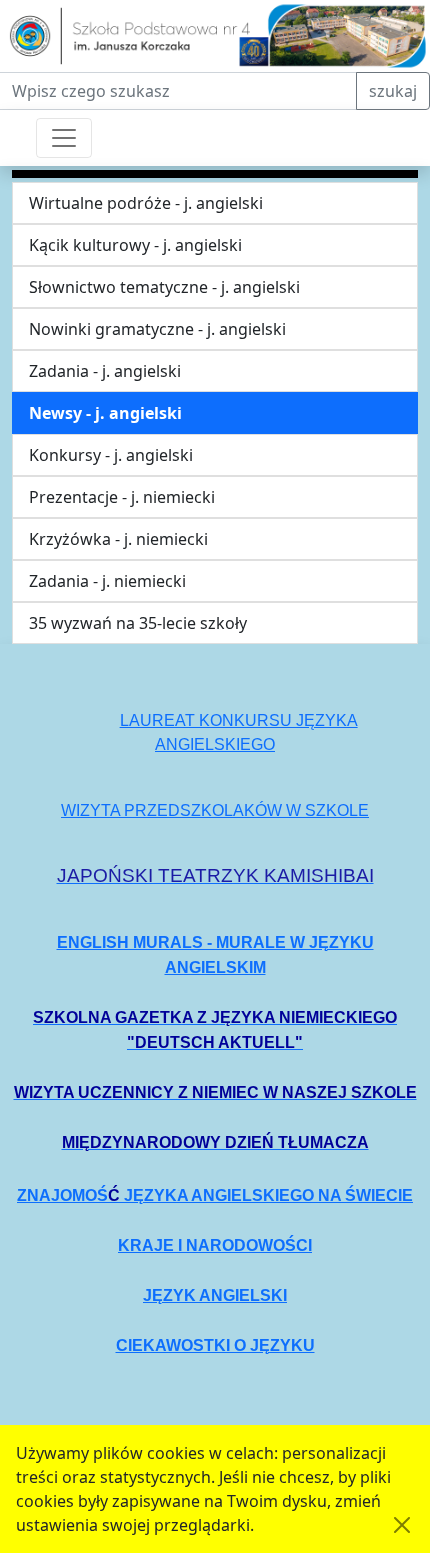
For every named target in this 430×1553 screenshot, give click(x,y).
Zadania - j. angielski (105, 371)
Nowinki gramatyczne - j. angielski (157, 329)
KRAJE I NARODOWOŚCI (215, 1245)
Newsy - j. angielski (105, 413)
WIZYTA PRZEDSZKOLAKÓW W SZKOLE (215, 810)
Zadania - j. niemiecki (107, 581)
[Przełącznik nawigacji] (64, 138)
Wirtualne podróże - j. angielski (146, 203)
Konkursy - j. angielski (111, 455)
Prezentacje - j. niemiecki (122, 497)
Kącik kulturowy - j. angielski (135, 245)
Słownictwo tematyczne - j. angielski (164, 287)
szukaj (393, 91)
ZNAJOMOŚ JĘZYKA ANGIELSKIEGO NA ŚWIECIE (215, 1195)
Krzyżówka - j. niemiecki (118, 539)
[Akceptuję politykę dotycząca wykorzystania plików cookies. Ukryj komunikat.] (402, 1525)
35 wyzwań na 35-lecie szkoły (138, 623)
